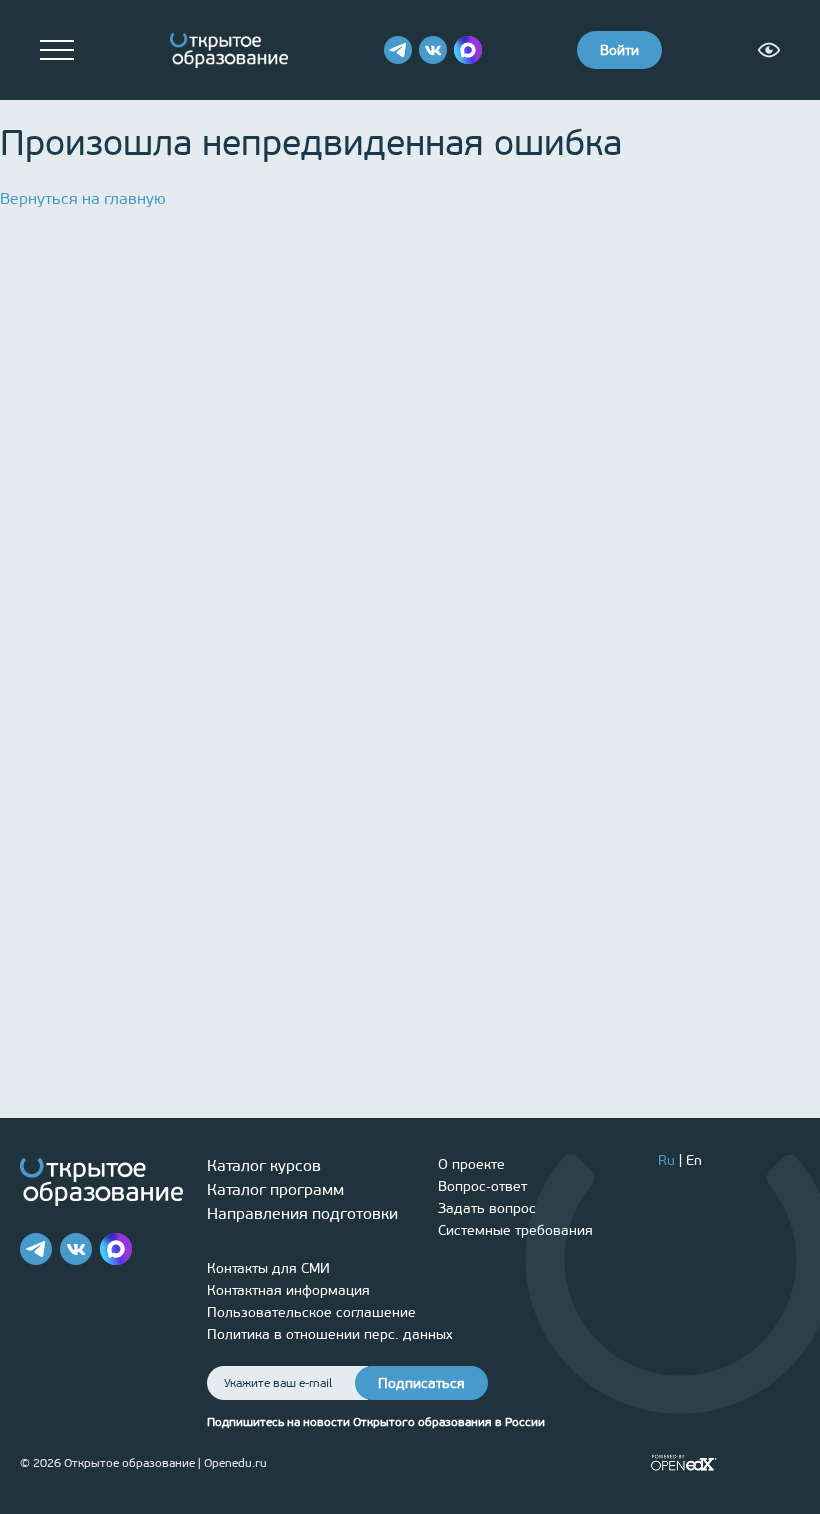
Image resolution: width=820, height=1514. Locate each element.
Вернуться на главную (83, 198)
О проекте (471, 1164)
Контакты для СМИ (268, 1268)
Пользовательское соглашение (311, 1312)
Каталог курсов (264, 1165)
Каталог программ (275, 1189)
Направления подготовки (302, 1213)
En (694, 1160)
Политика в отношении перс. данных (330, 1334)
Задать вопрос (487, 1208)
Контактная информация (288, 1290)
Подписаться (421, 1383)
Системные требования (515, 1230)
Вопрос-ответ (482, 1186)
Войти (619, 50)
